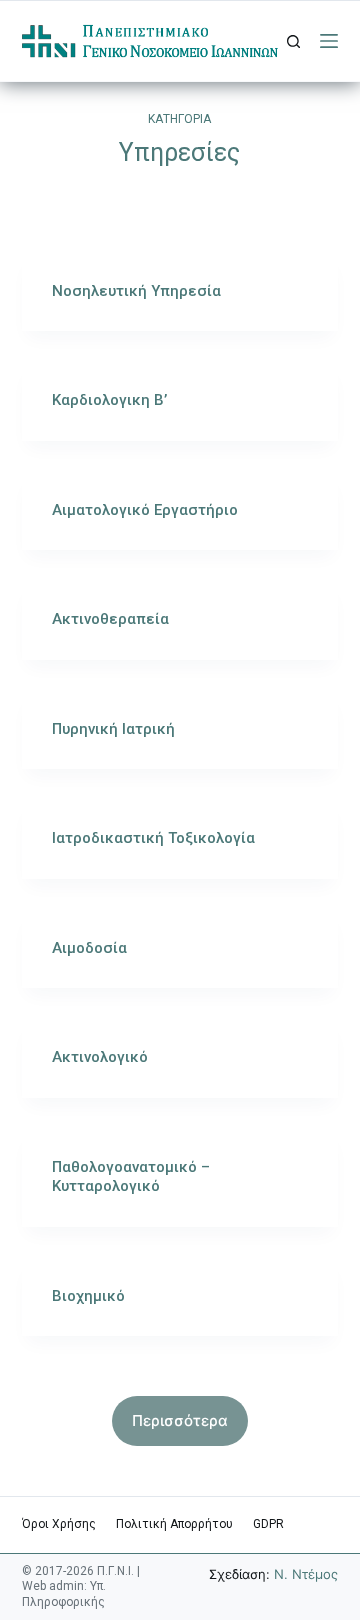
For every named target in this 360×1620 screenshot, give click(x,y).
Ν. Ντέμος (306, 1574)
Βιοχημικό (88, 1296)
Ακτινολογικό (100, 1057)
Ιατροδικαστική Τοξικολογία (153, 838)
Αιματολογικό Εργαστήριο (145, 510)
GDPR (268, 1524)
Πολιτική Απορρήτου (174, 1524)
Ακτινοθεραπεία (110, 619)
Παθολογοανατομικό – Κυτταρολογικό (131, 1177)
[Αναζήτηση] (293, 41)
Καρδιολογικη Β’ (109, 400)
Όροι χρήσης (59, 1524)
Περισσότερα (180, 1420)
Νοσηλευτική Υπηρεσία (136, 291)
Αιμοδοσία (89, 948)
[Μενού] (329, 41)
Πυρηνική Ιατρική (113, 729)
